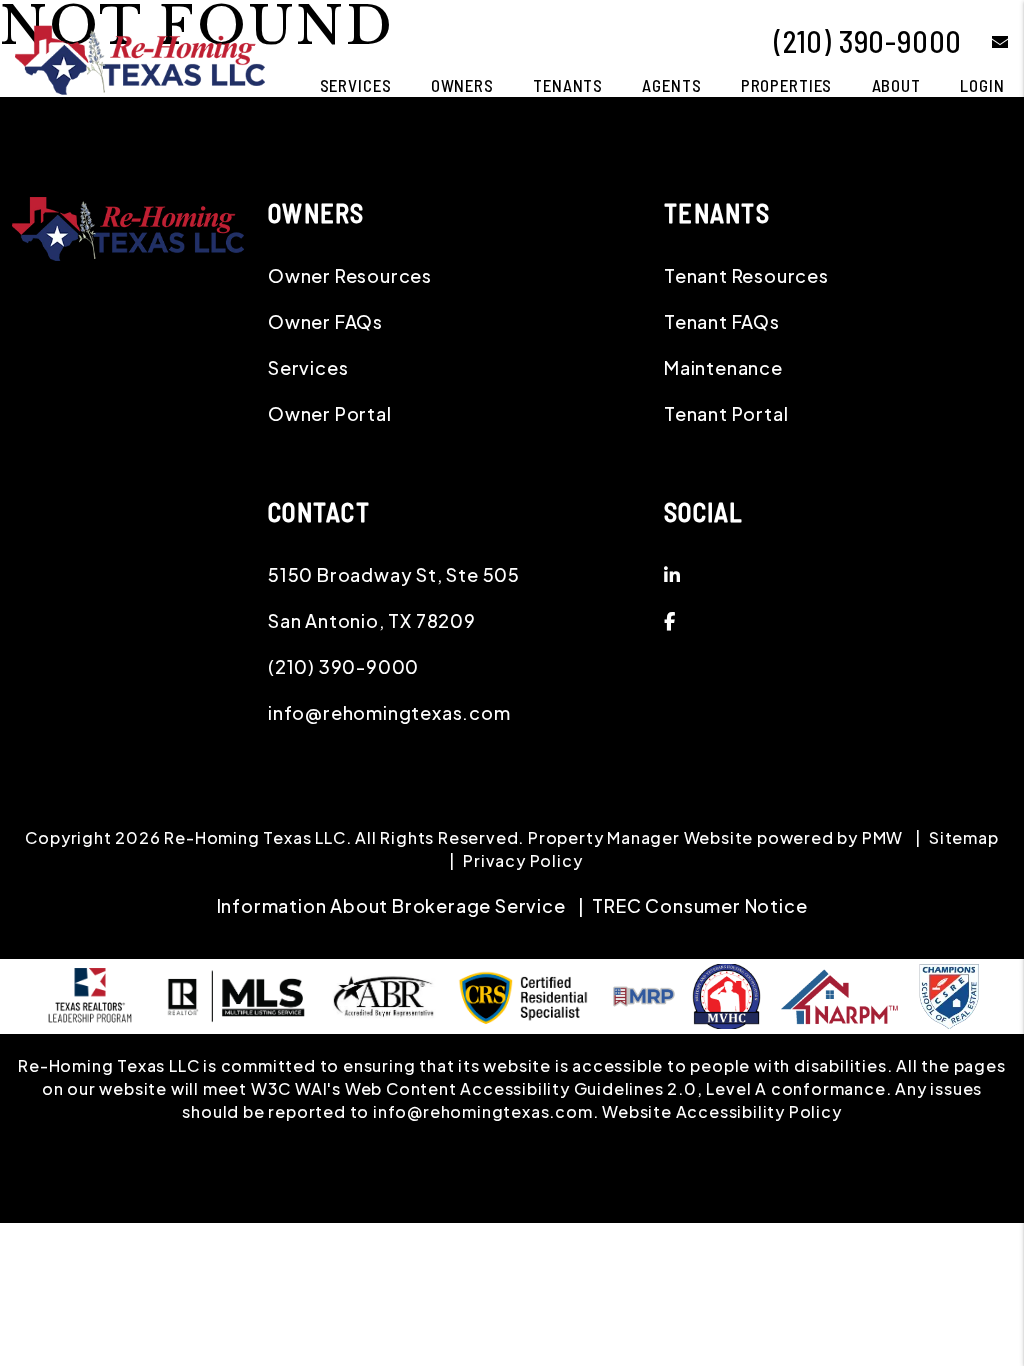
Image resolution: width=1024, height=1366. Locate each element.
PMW (882, 837)
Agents (671, 85)
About (896, 85)
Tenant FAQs (722, 321)
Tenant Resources (746, 275)
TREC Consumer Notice (699, 905)
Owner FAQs (325, 321)
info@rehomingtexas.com (389, 712)
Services (356, 85)
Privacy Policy (522, 860)
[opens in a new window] (949, 993)
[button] (985, 41)
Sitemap (964, 837)
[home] (140, 57)
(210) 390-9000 (868, 41)
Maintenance (723, 367)
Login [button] (982, 85)
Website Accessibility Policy (721, 1111)
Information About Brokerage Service (391, 905)
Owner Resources (350, 275)
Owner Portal (330, 413)
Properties (787, 85)
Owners (462, 85)
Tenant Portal (726, 413)
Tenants (568, 85)
